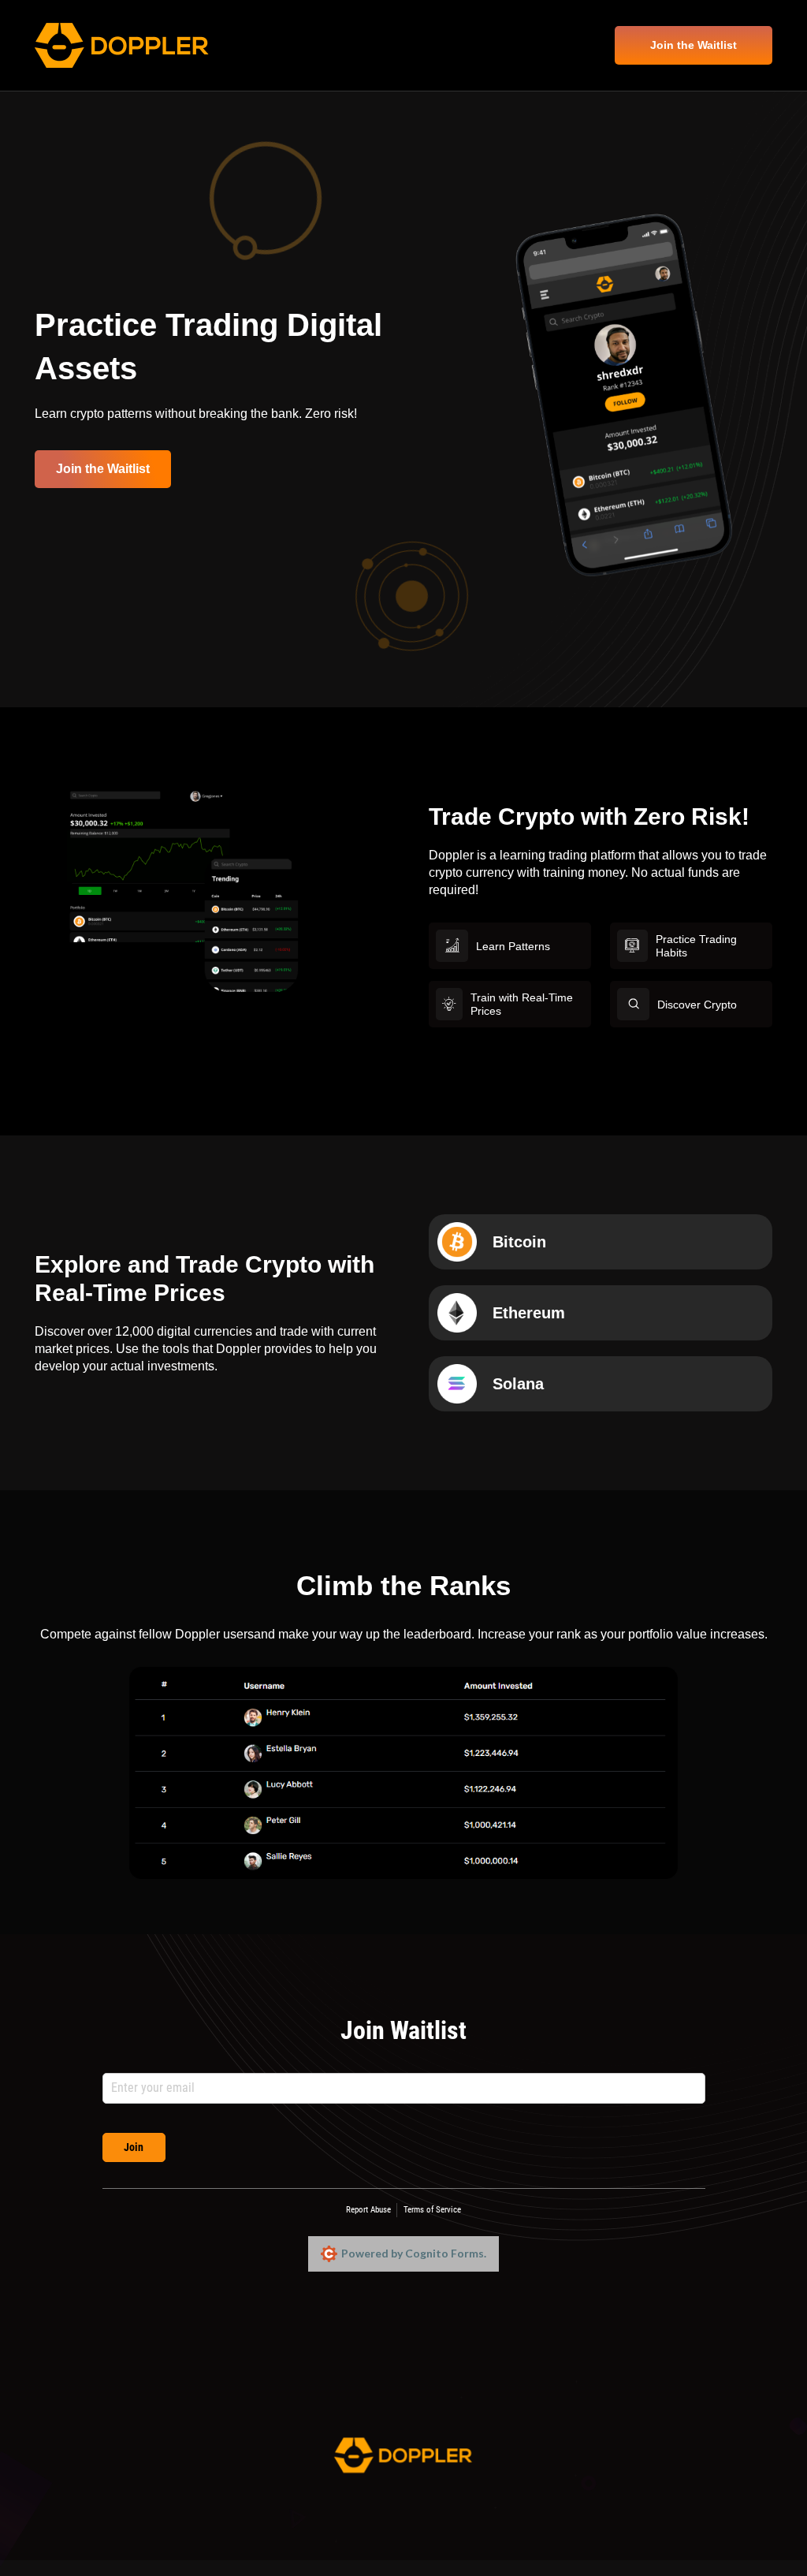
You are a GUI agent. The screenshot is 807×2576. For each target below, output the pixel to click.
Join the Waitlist (694, 45)
